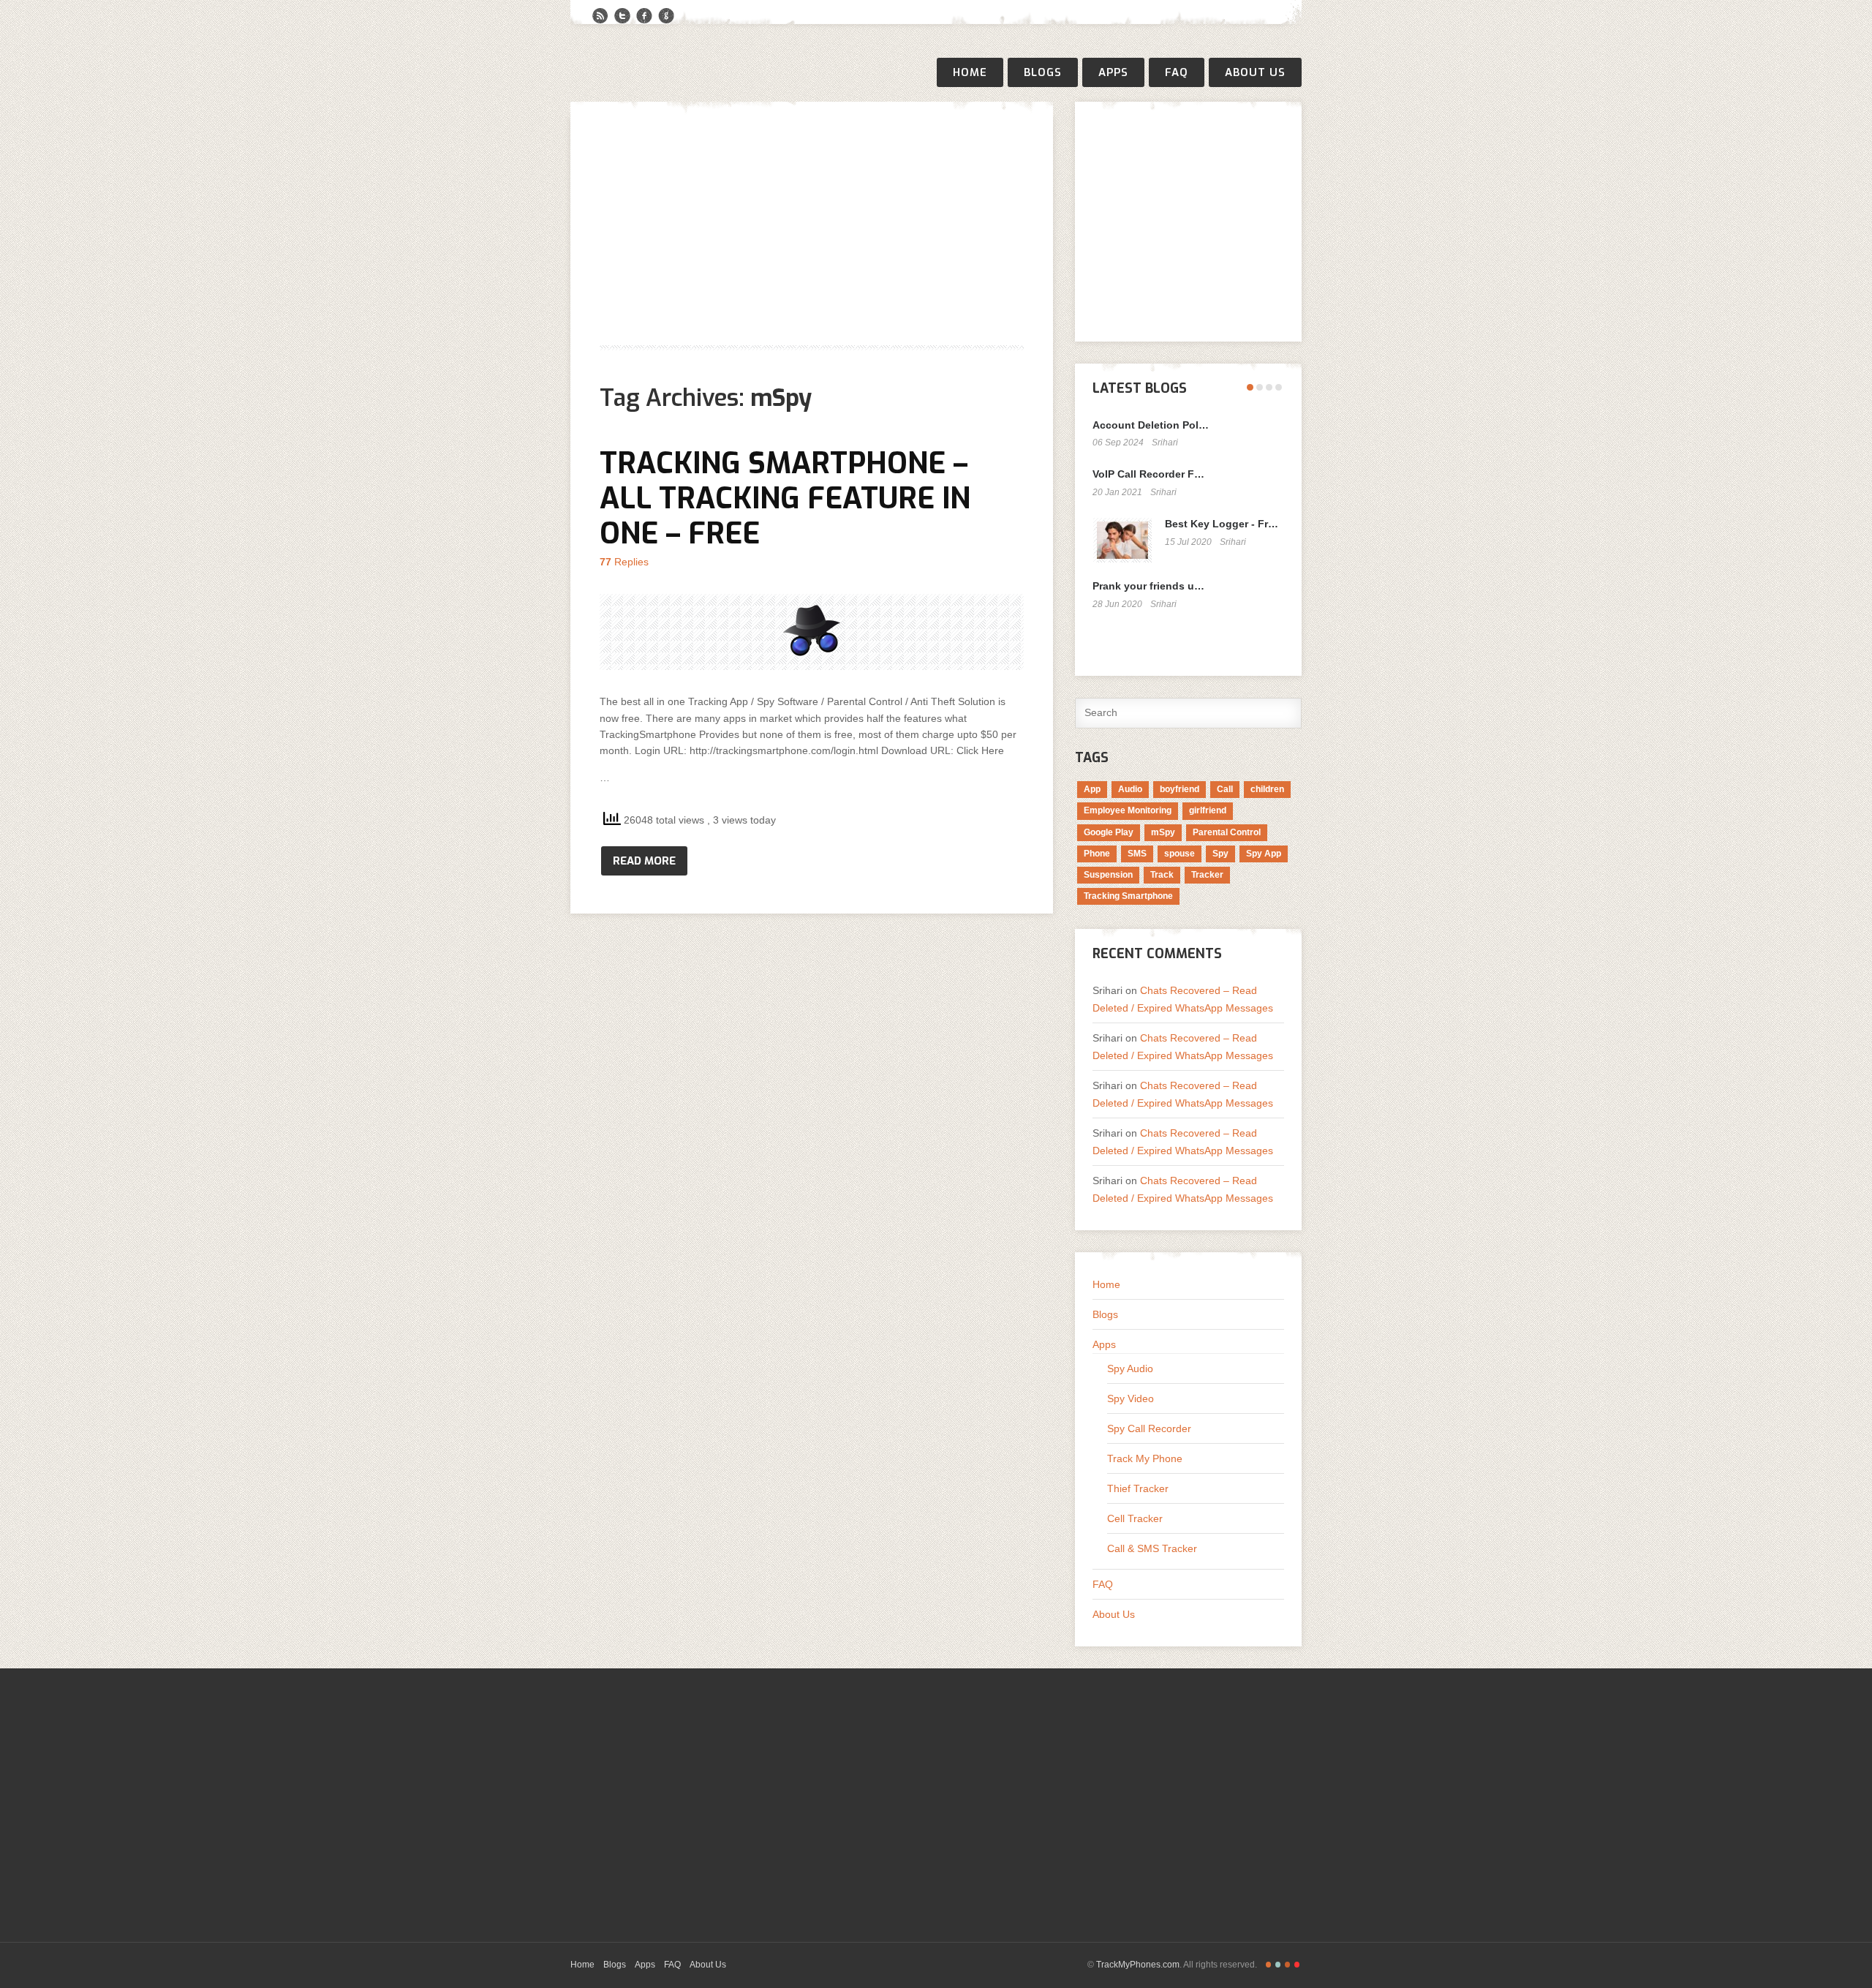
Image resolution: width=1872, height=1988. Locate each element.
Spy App (1264, 854)
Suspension (1108, 875)
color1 (1268, 1965)
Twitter (622, 16)
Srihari (1165, 443)
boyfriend (1180, 789)
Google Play (1109, 832)
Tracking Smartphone (1128, 896)
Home (970, 72)
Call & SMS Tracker (1152, 1548)
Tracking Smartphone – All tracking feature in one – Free (785, 498)
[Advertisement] (812, 233)
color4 (1297, 1965)
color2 (1278, 1965)
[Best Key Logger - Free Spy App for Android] (1122, 540)
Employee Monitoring (1128, 810)
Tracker (1207, 875)
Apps (1113, 72)
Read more (644, 861)
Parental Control (1227, 832)
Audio (1130, 789)
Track (1162, 875)
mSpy (1163, 832)
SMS (1137, 854)
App (1092, 789)
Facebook (644, 16)
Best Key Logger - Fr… (1222, 524)
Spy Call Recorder (1149, 1428)
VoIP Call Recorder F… (1148, 474)
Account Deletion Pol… (1151, 425)
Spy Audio (1130, 1368)
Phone (1097, 854)
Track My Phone (1145, 1458)
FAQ (1177, 72)
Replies (624, 562)
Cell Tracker (1135, 1518)
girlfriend (1208, 810)
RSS (600, 16)
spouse (1180, 854)
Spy (1220, 854)
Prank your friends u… (1148, 586)
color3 (1287, 1965)
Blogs (1043, 72)
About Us (1255, 72)
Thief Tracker (1138, 1488)
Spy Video (1131, 1398)
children (1267, 789)
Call (1225, 789)
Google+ (666, 16)
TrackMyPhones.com (1138, 1965)
